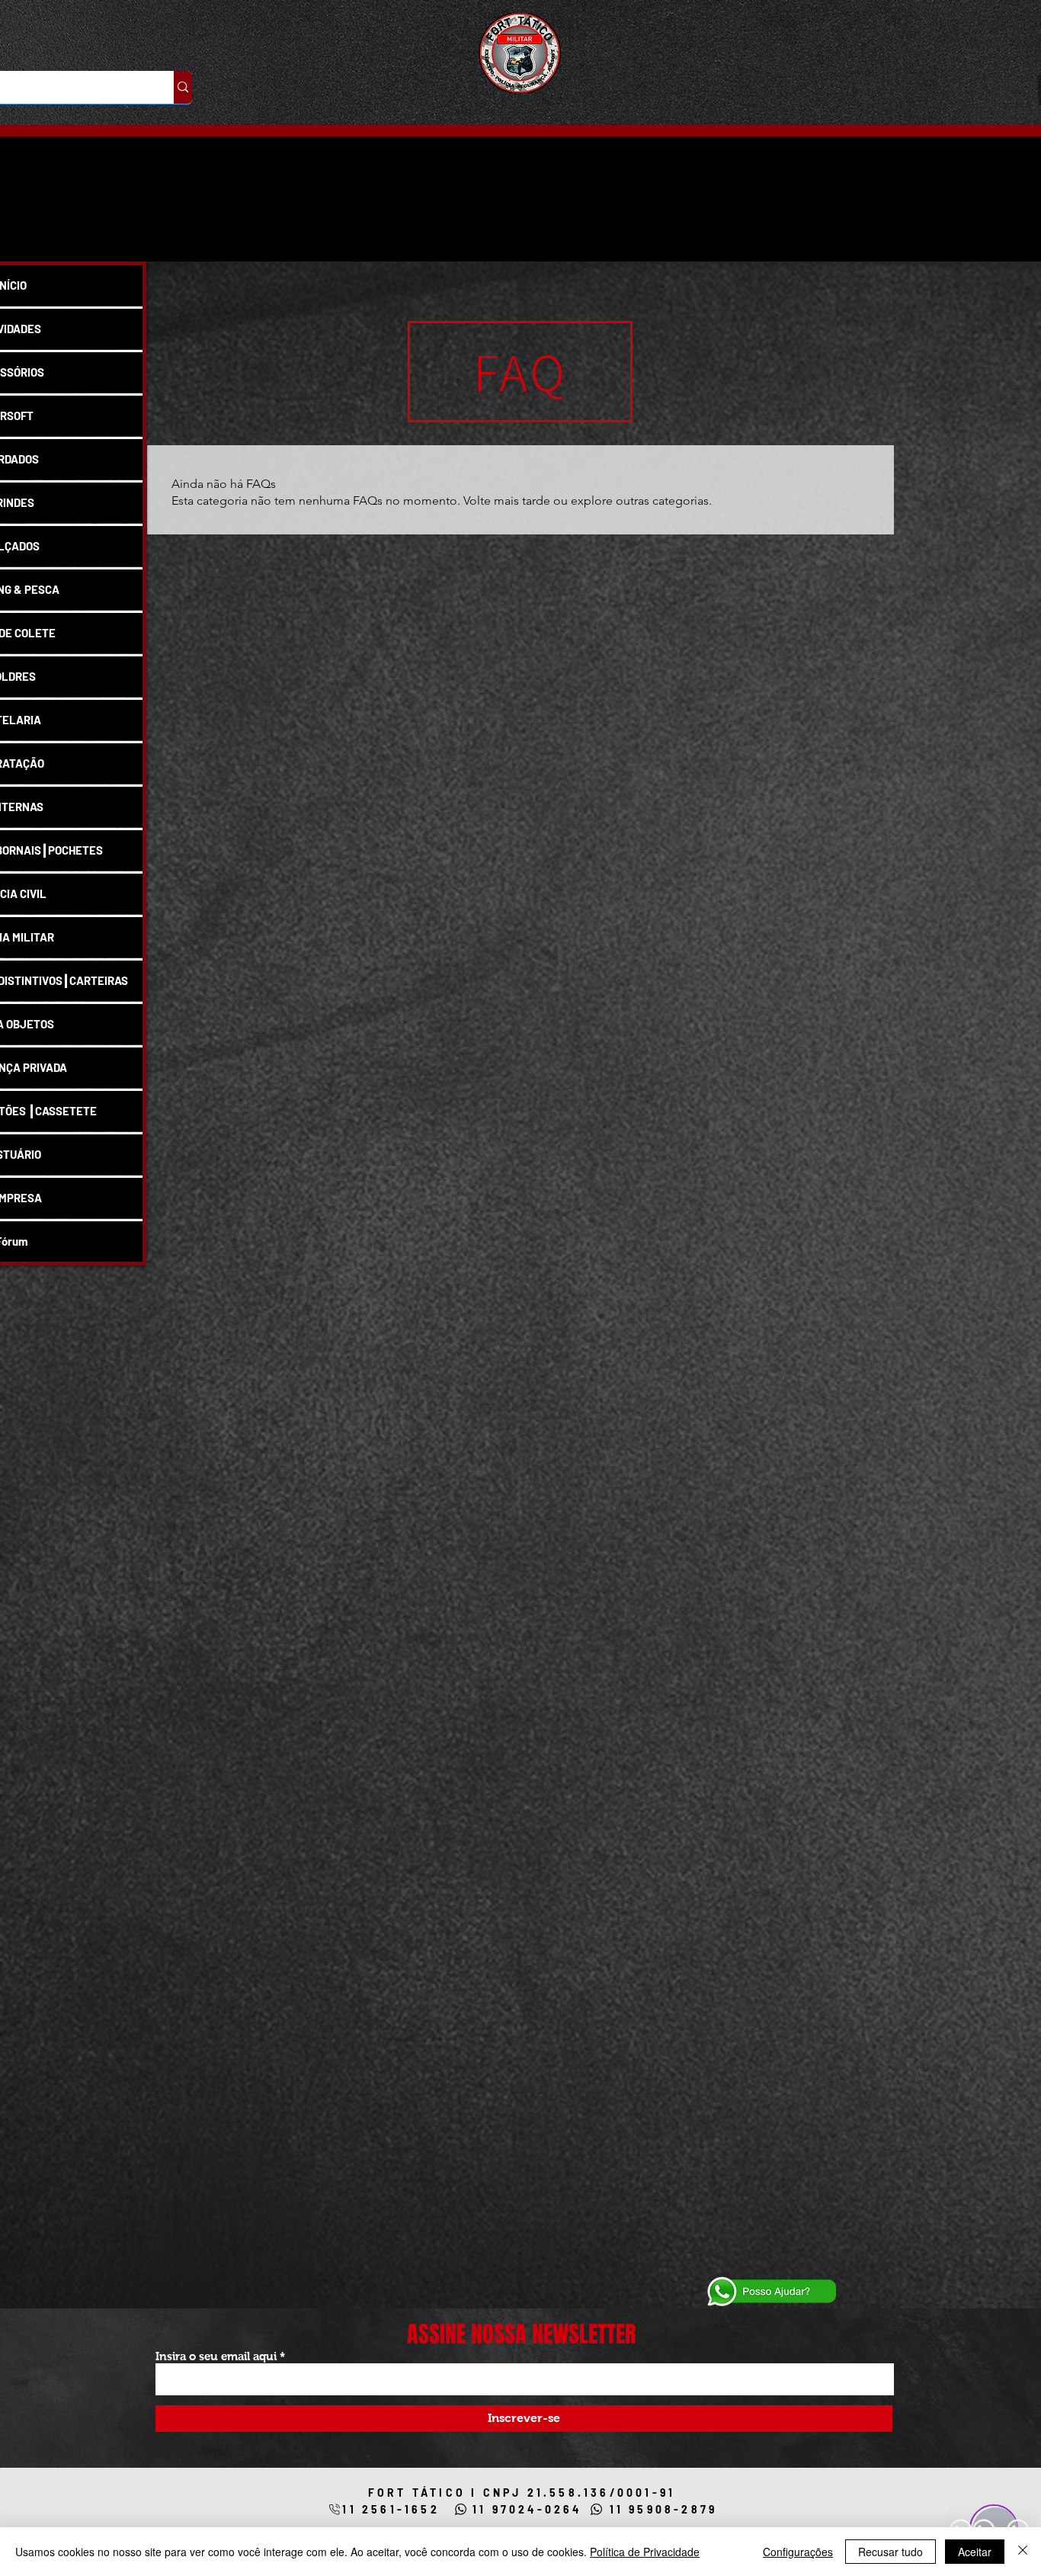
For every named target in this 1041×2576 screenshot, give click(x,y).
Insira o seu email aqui (216, 2356)
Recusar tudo (890, 2552)
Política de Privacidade (645, 2552)
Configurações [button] (798, 2552)
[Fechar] (1023, 2552)
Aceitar (975, 2552)
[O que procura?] (183, 87)
